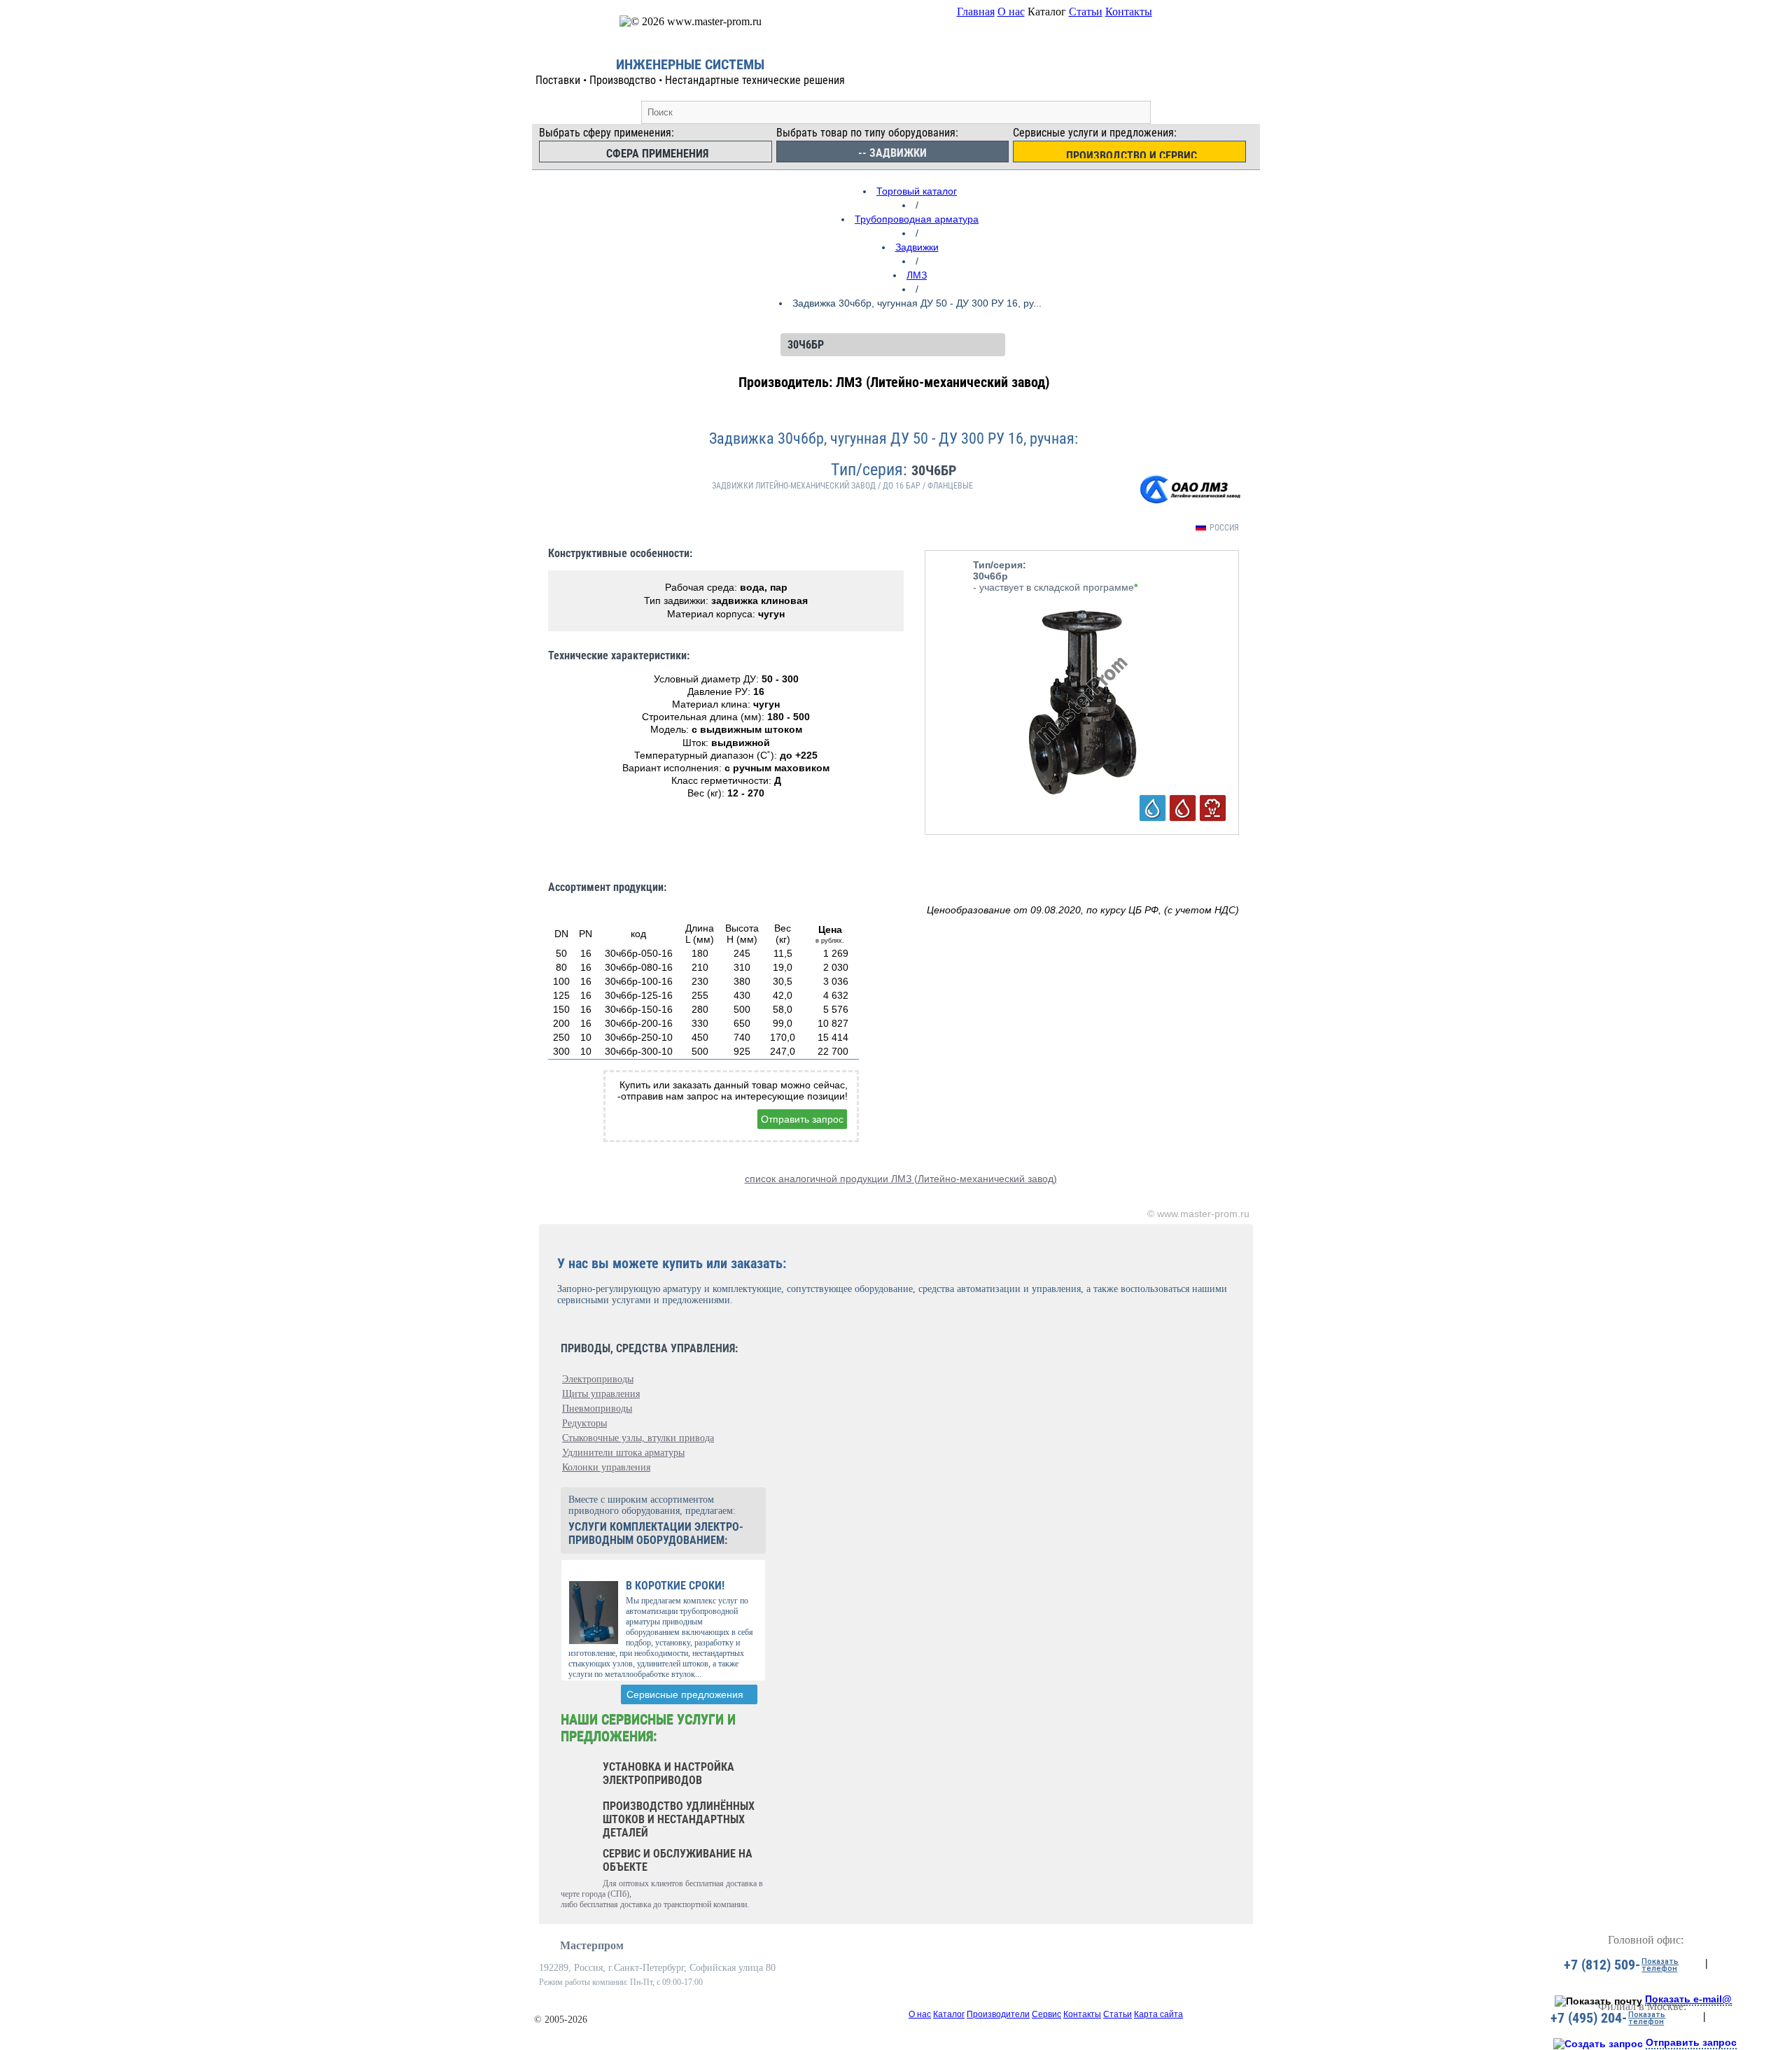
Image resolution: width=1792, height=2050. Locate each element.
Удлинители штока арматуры (623, 1453)
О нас (1011, 12)
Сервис (1046, 2014)
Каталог (949, 2014)
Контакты (1129, 12)
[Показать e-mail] (1598, 2001)
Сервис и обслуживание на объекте (678, 1860)
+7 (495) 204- (1589, 2018)
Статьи (1086, 12)
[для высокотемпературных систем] (1213, 808)
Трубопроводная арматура (917, 219)
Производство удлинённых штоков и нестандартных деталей (679, 1819)
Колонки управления (606, 1467)
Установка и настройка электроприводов (668, 1774)
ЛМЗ (917, 275)
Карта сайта (1158, 2014)
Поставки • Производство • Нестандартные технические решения (690, 80)
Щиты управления (601, 1394)
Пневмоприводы (597, 1409)
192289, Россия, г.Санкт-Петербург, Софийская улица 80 (657, 1968)
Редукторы (584, 1423)
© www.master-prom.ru (1198, 1214)
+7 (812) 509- (1602, 1965)
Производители (998, 2014)
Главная (976, 12)
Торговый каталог (917, 191)
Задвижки (917, 247)
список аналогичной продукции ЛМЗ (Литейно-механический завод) (901, 1179)
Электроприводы (598, 1379)
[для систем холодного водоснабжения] (1153, 808)
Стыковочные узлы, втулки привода (638, 1438)
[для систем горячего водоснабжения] (1183, 808)
